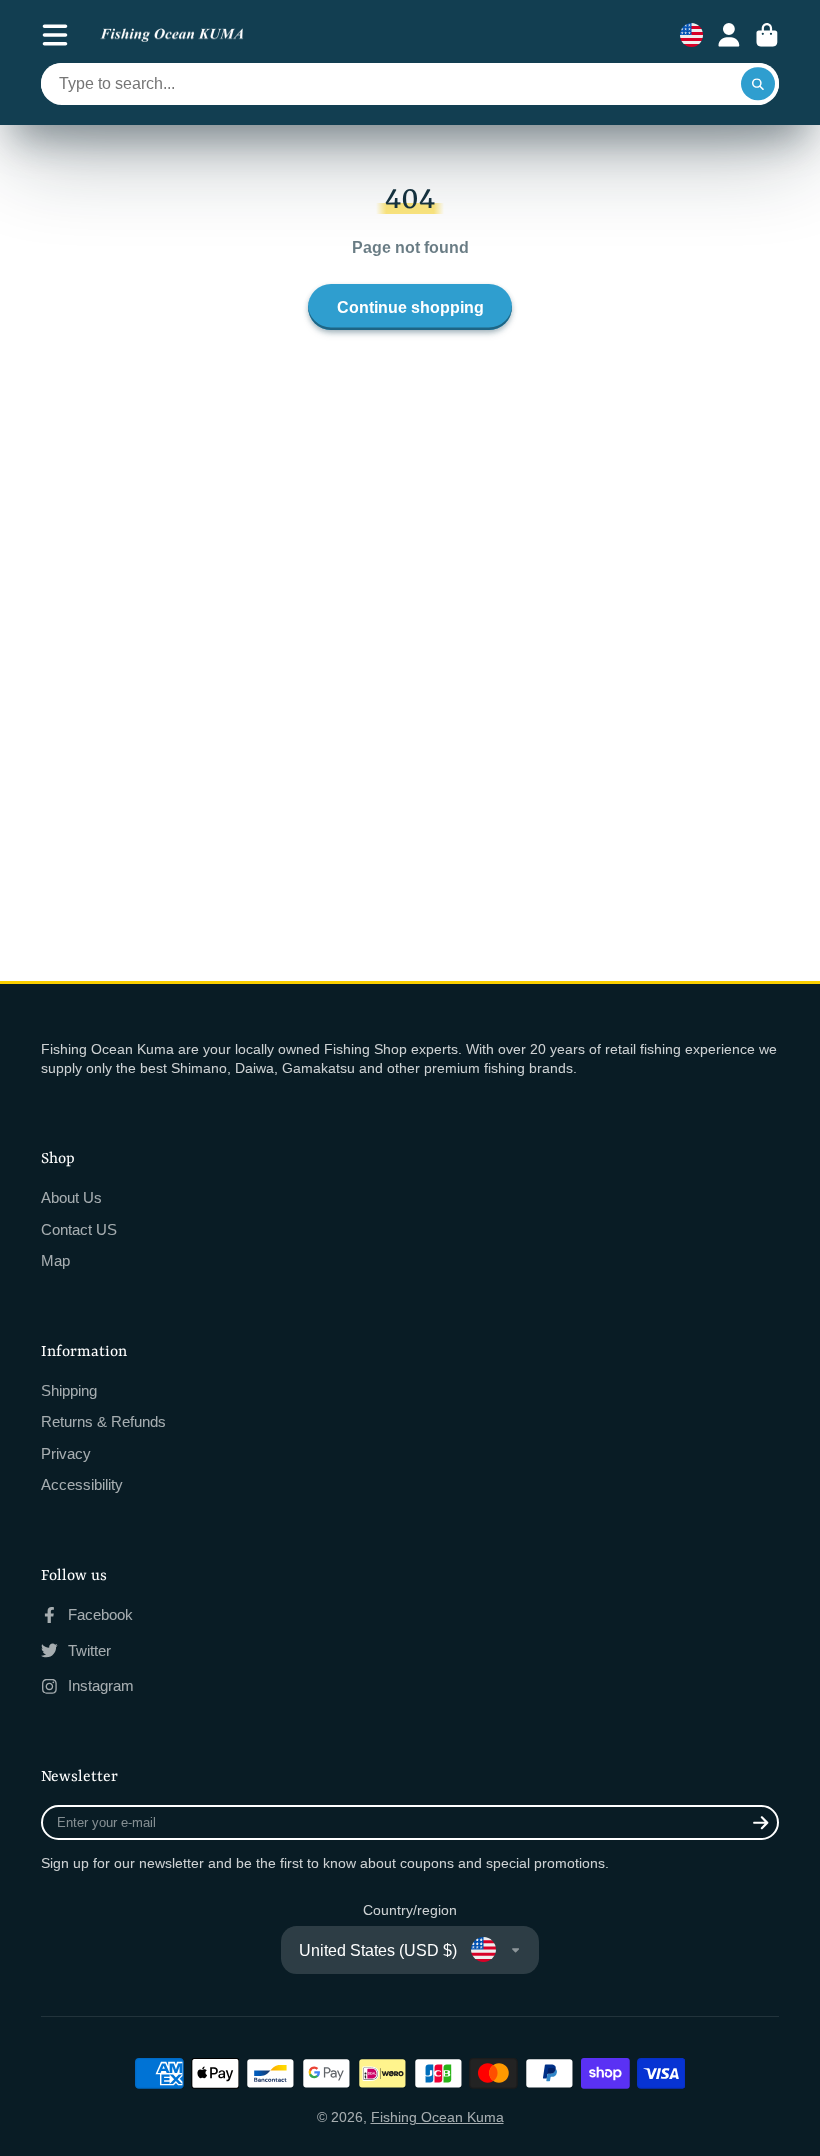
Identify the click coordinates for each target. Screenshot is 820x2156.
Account (729, 35)
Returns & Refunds (103, 1421)
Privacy (66, 1453)
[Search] (758, 84)
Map (55, 1260)
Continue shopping (410, 307)
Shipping (69, 1390)
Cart (767, 35)
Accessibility (82, 1484)
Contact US (79, 1229)
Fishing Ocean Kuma (437, 2117)
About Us (71, 1197)
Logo (172, 35)
